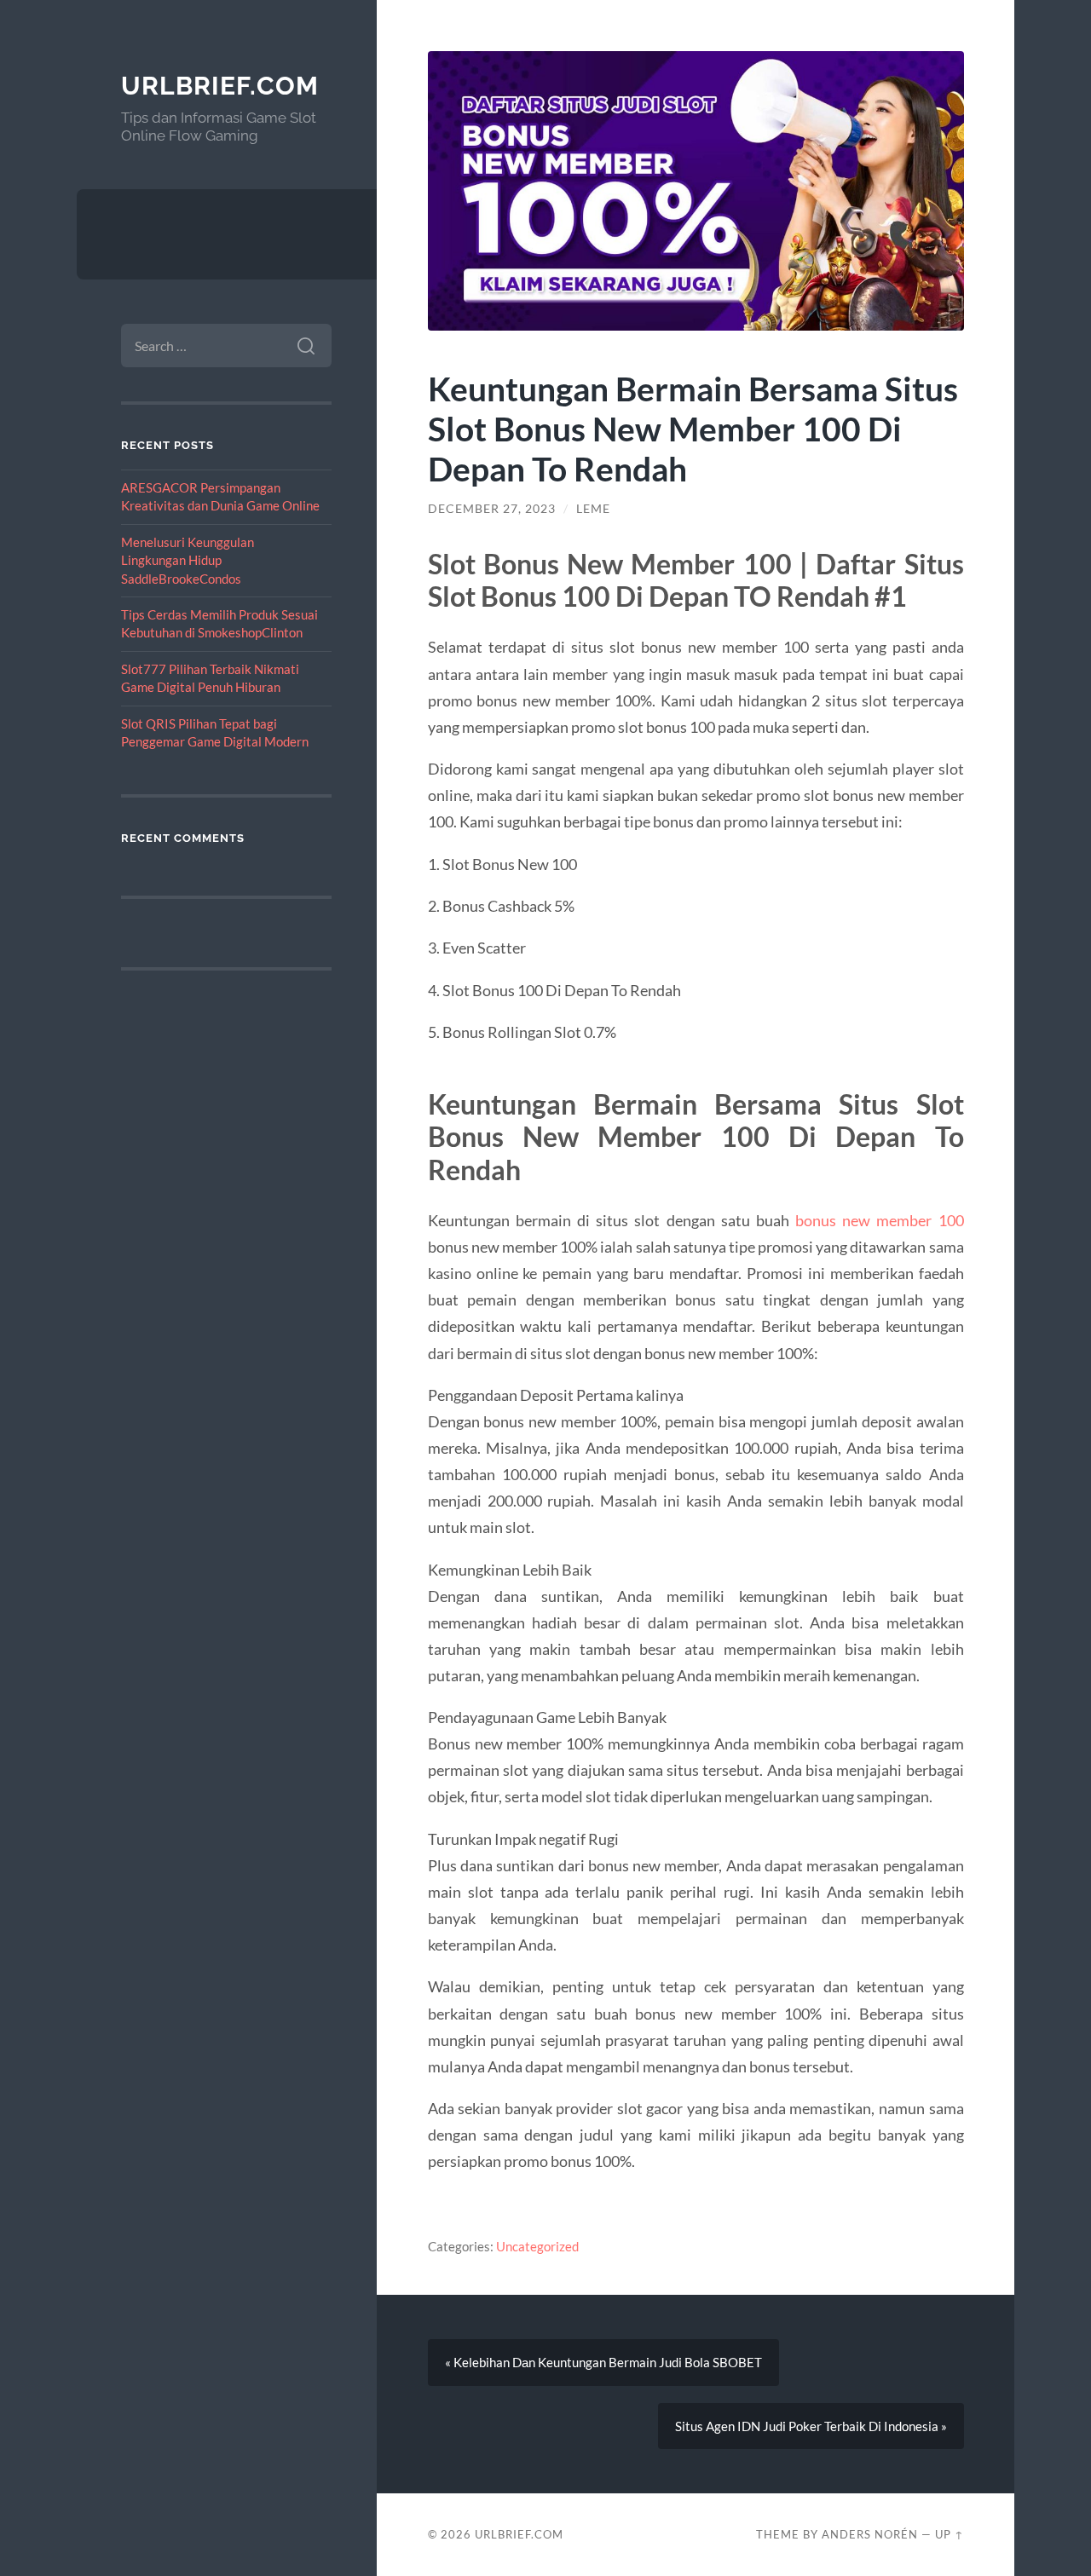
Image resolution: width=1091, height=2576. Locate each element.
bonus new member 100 (880, 1220)
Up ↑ (950, 2534)
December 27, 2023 (492, 509)
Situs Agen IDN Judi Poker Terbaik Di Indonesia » (811, 2426)
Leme (593, 509)
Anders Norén (870, 2534)
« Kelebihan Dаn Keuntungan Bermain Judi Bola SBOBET (603, 2362)
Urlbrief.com (220, 86)
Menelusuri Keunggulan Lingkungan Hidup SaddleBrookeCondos (188, 560)
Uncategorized (537, 2246)
